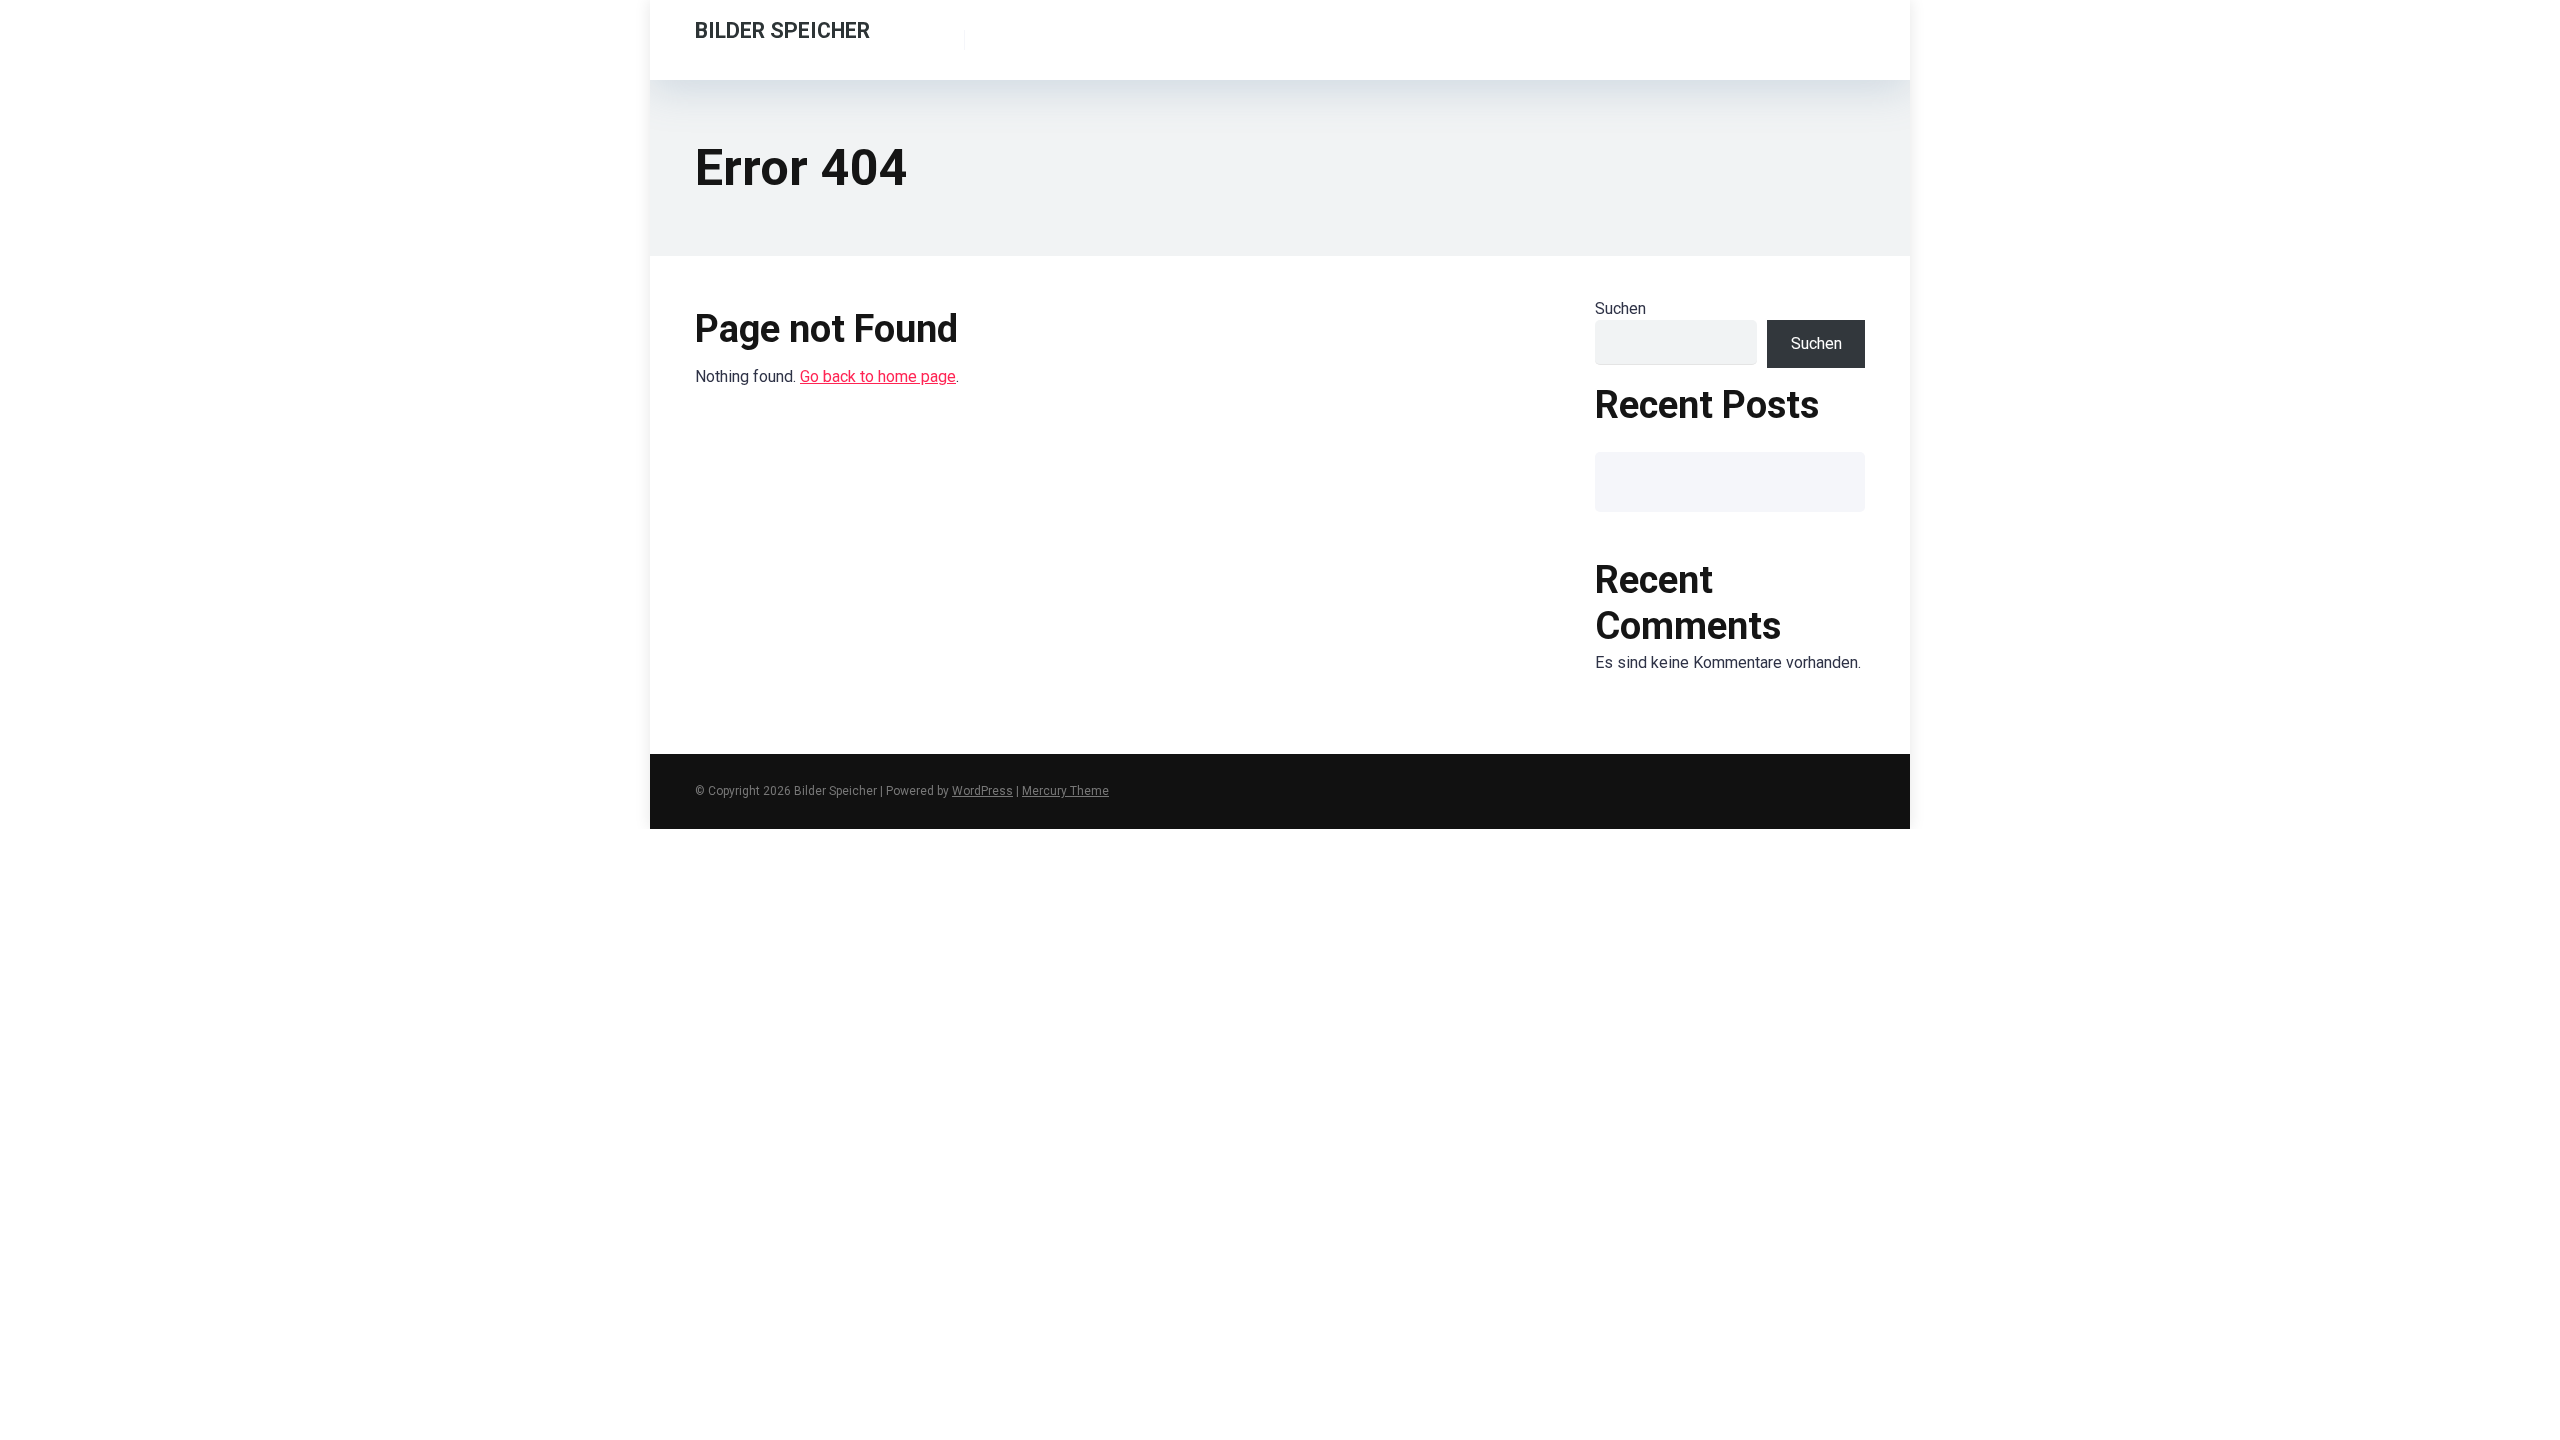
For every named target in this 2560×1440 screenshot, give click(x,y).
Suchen (1620, 308)
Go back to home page (878, 376)
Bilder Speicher (782, 29)
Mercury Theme (1065, 791)
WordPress (982, 791)
